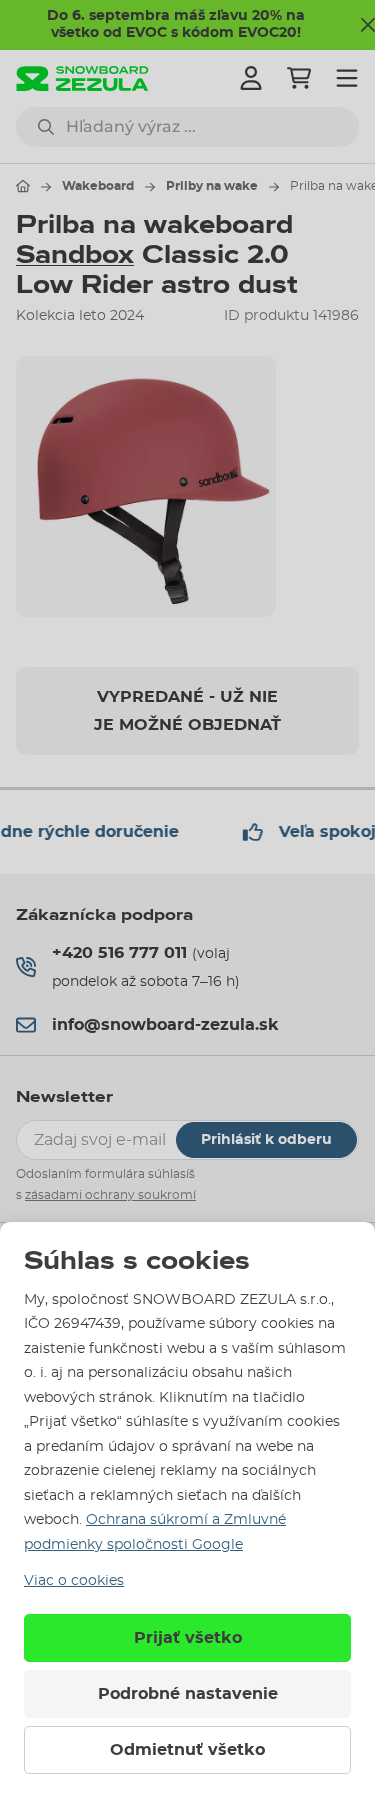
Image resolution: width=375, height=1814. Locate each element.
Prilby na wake (212, 186)
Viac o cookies (74, 1581)
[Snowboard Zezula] (82, 78)
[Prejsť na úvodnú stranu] (23, 186)
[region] (187, 486)
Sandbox (75, 255)
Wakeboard (98, 186)
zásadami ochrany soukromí (110, 1195)
